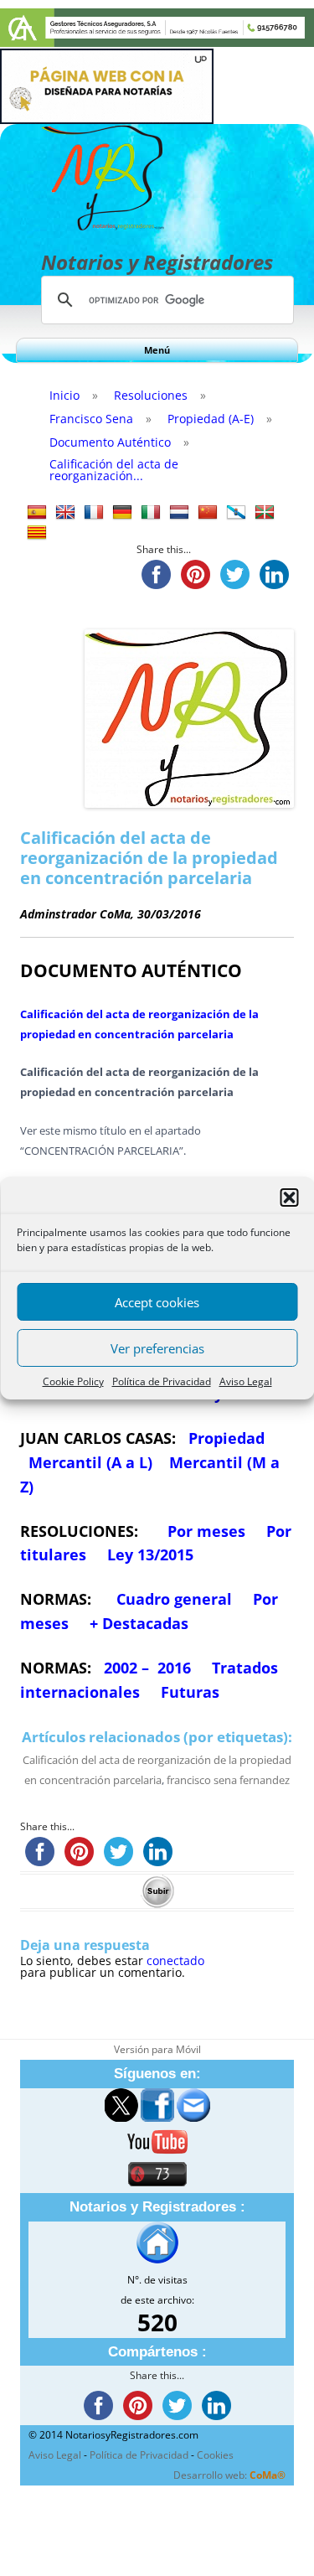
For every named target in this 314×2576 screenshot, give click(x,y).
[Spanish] (37, 513)
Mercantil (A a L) (90, 1462)
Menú (157, 350)
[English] (65, 513)
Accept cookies (157, 1302)
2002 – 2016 (147, 1668)
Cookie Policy (73, 1381)
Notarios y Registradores (157, 262)
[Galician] (236, 513)
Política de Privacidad (162, 1381)
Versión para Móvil (157, 2049)
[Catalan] (37, 533)
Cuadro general (172, 1599)
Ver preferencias (157, 1348)
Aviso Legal (246, 1381)
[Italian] (151, 513)
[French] (94, 513)
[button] (289, 1197)
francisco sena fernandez (228, 1780)
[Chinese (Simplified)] (208, 513)
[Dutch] (179, 513)
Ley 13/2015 (150, 1554)
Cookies (215, 2455)
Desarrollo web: (229, 2475)
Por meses (206, 1531)
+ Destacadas (139, 1623)
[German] (122, 513)
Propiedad (226, 1438)
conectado (175, 1960)
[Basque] (265, 513)
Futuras (190, 1692)
